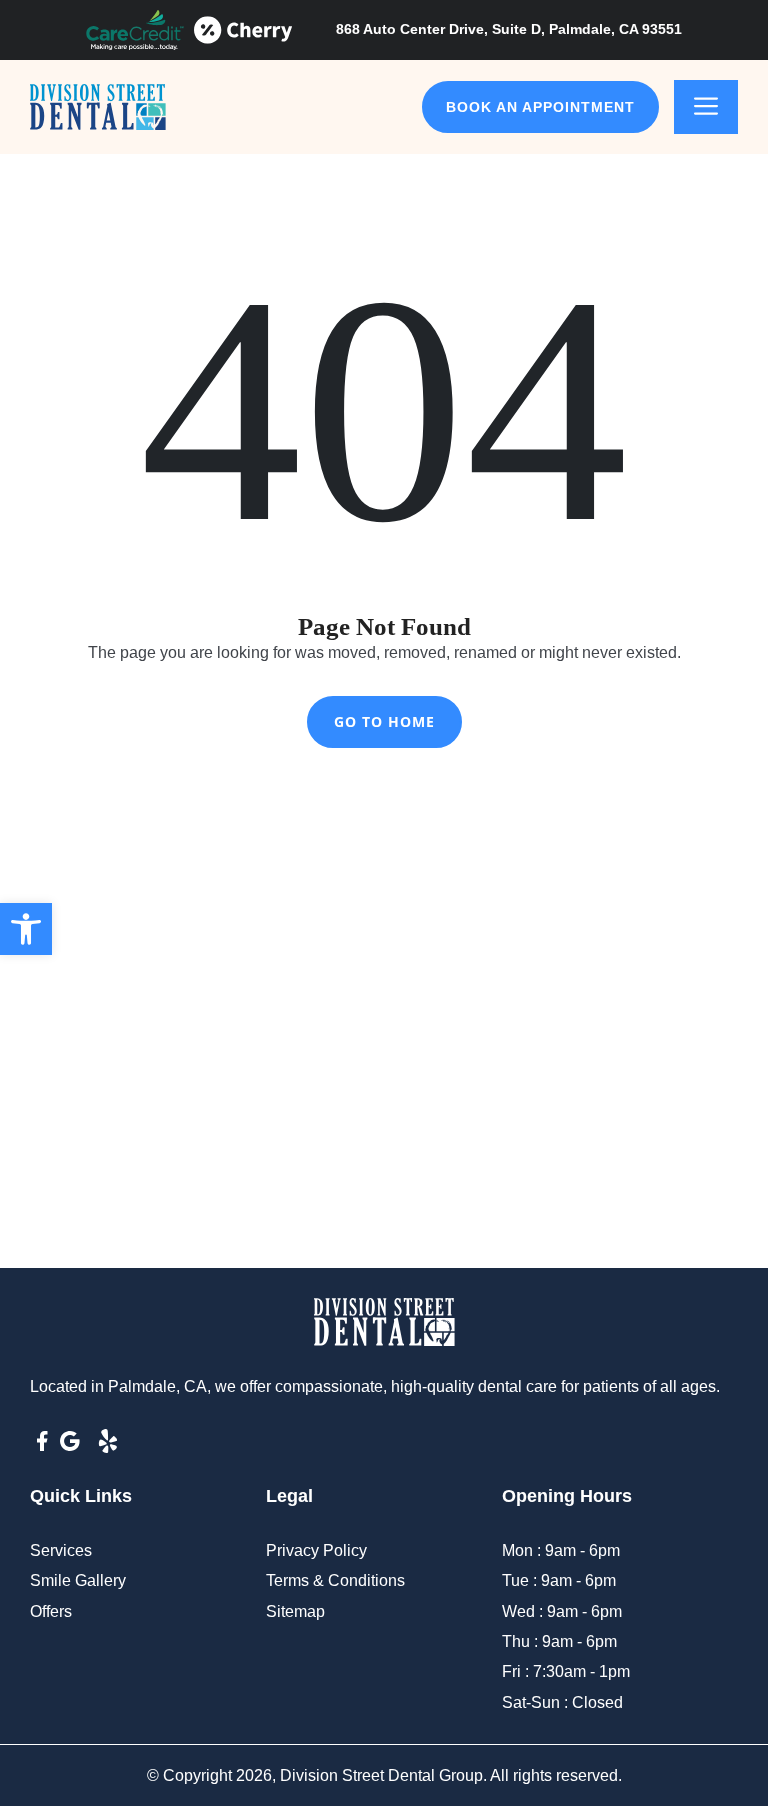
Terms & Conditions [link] (335, 1580)
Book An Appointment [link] (540, 107)
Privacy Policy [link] (316, 1550)
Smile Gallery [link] (78, 1580)
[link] (26, 929)
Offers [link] (51, 1611)
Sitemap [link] (295, 1611)
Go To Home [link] (384, 721)
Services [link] (61, 1550)
